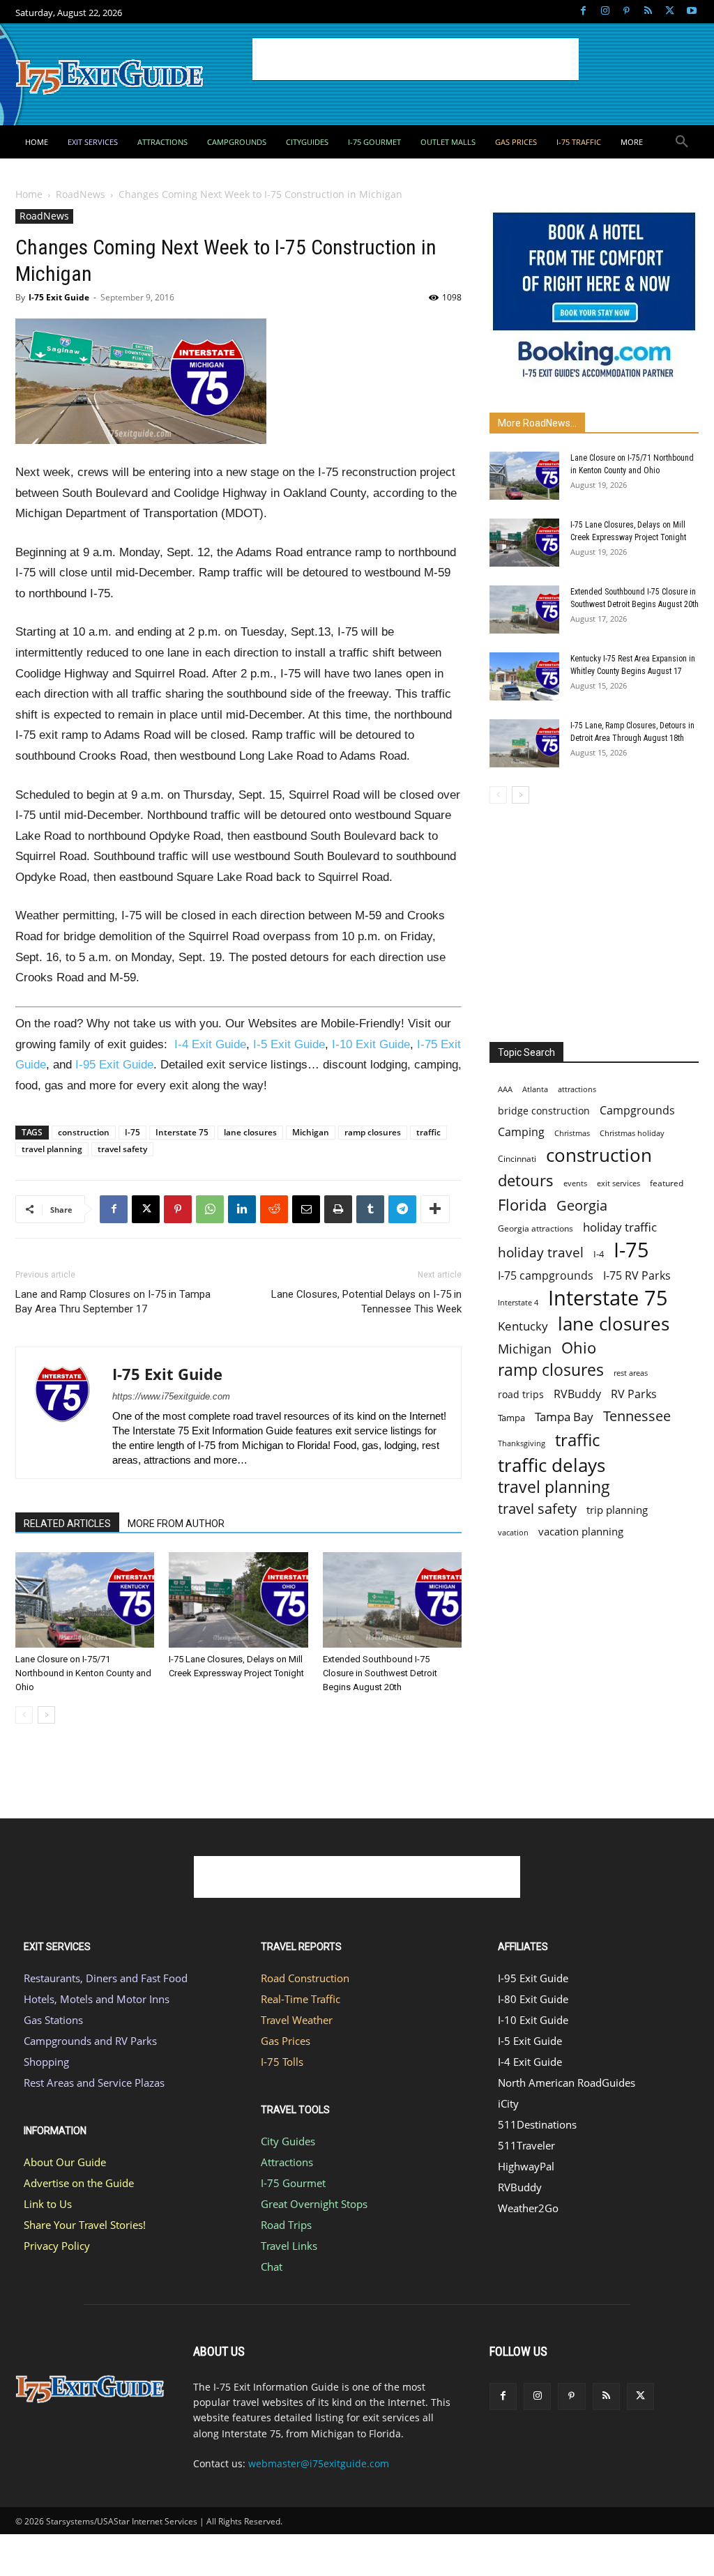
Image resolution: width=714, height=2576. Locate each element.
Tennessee (637, 1416)
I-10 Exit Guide (371, 1044)
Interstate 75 (182, 1132)
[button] (682, 142)
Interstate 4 (518, 1302)
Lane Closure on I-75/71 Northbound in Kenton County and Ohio (83, 1673)
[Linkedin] (242, 1209)
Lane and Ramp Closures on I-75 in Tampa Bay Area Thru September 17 (113, 1302)
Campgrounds (637, 1111)
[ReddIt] (274, 1209)
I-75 (132, 1132)
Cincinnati (517, 1159)
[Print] (338, 1209)
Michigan (311, 1132)
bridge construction (544, 1111)
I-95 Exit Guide (114, 1065)
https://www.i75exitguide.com (171, 1396)
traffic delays (552, 1465)
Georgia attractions (535, 1228)
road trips (521, 1394)
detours (526, 1180)
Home (29, 194)
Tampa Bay (564, 1417)
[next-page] (46, 1715)
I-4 (599, 1254)
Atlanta (535, 1089)
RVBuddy (577, 1394)
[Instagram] (605, 11)
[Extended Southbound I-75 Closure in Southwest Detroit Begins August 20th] (392, 1600)
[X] (670, 11)
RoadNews (81, 194)
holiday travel (541, 1253)
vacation (513, 1532)
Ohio (579, 1348)
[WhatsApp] (210, 1209)
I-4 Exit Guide (210, 1044)
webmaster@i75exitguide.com (319, 2463)
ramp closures (373, 1132)
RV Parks (634, 1394)
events (575, 1183)
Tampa (511, 1418)
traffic (428, 1132)
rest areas (631, 1373)
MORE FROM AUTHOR (176, 1524)
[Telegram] (402, 1209)
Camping (521, 1132)
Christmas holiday (632, 1133)
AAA (505, 1089)
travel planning (52, 1149)
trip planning (617, 1510)
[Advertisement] (416, 59)
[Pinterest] (626, 11)
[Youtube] (691, 11)
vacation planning (581, 1531)
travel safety (122, 1149)
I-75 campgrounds (546, 1276)
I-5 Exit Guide (289, 1044)
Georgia (582, 1205)
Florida (522, 1205)
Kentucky (523, 1326)
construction (84, 1132)
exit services (618, 1183)
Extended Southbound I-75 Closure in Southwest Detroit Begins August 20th (380, 1673)
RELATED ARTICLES (67, 1524)
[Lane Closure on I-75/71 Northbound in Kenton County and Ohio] (85, 1600)
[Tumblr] (370, 1209)
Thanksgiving (522, 1443)
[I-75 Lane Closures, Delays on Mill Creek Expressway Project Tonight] (238, 1600)
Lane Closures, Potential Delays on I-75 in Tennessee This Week (366, 1302)
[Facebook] (583, 11)
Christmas (572, 1133)
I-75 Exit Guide (59, 297)
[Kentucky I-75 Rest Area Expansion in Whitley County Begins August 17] (524, 676)
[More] (435, 1209)
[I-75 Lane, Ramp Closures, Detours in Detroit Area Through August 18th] (524, 743)
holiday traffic (620, 1227)
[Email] (306, 1209)
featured (667, 1183)
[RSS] (648, 11)
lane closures (250, 1132)
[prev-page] (24, 1715)
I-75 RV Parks (637, 1276)
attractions (577, 1089)
